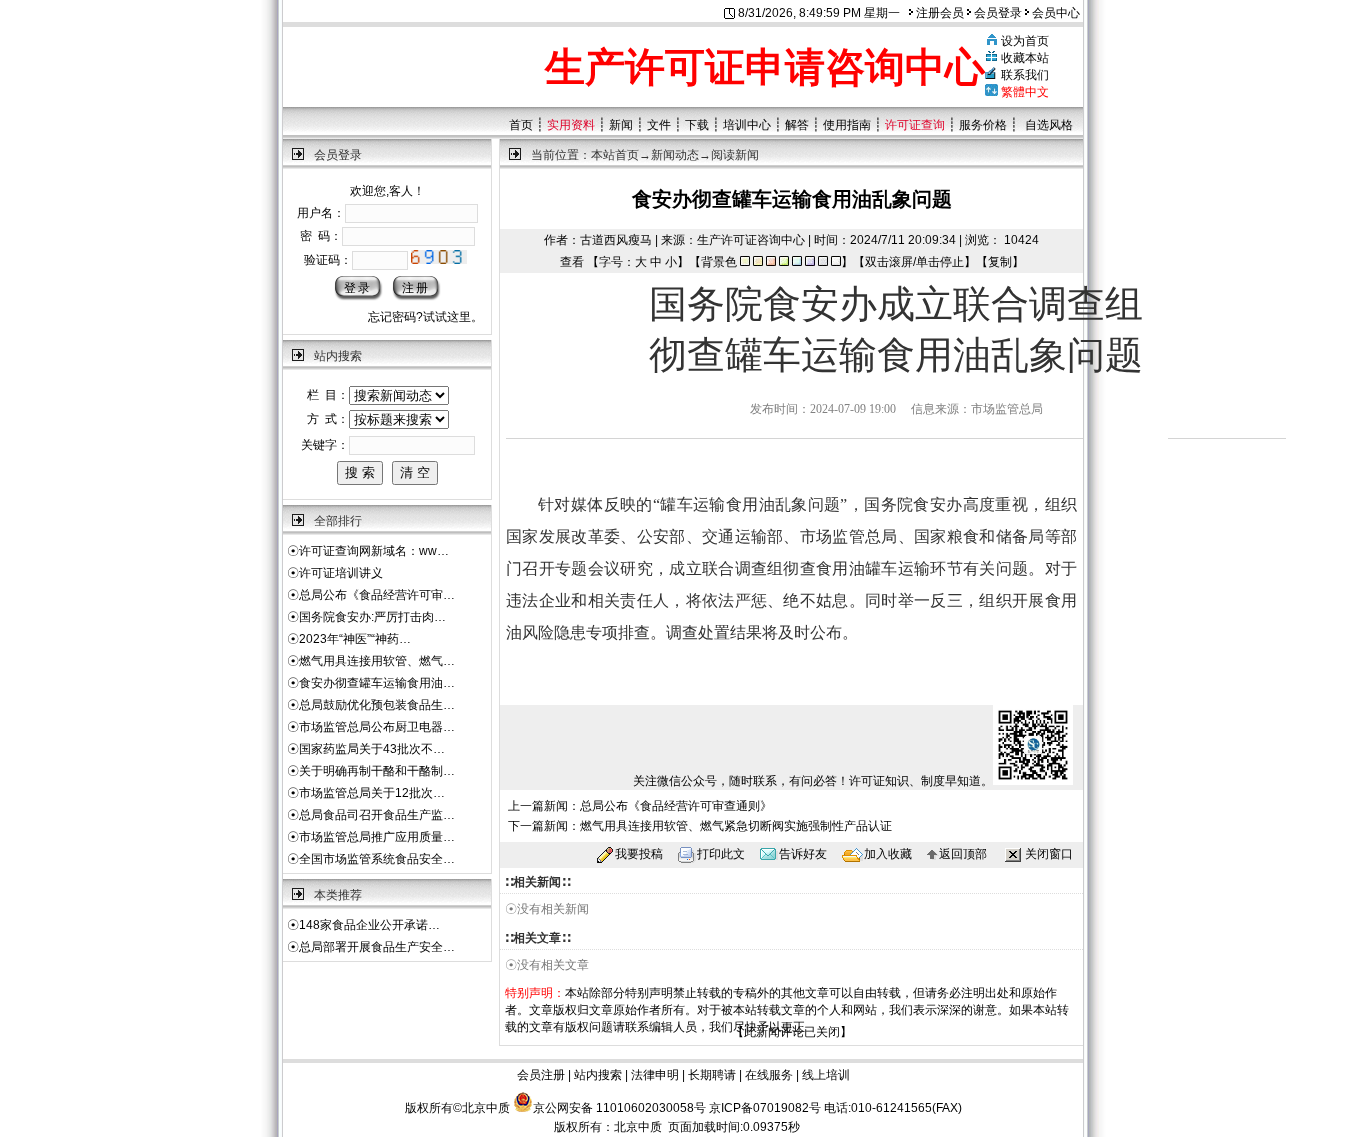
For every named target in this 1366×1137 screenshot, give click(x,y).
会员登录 (996, 13)
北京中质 (638, 1127)
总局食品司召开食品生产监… (377, 815)
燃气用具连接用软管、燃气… (377, 661)
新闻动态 (675, 155)
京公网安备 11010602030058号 (619, 1108)
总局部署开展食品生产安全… (377, 947)
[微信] (1195, 405)
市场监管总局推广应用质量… (377, 837)
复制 (1000, 262)
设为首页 (1025, 41)
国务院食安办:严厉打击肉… (372, 617)
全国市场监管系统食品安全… (377, 859)
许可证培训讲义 (341, 573)
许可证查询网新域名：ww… (374, 551)
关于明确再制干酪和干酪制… (377, 771)
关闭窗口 (1049, 854)
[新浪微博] (1229, 405)
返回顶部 (963, 854)
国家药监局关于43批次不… (372, 749)
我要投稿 (639, 854)
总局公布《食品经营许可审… (377, 595)
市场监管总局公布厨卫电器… (377, 727)
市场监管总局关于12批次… (372, 793)
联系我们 (1025, 75)
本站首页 (615, 155)
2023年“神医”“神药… (355, 639)
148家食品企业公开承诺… (369, 925)
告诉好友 (803, 854)
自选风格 (1049, 125)
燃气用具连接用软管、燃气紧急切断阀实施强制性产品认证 (736, 826)
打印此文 (721, 854)
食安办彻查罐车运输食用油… (377, 683)
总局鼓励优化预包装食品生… (377, 705)
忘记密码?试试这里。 (425, 317)
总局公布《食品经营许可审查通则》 (676, 806)
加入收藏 (888, 854)
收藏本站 (1025, 58)
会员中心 (1054, 13)
